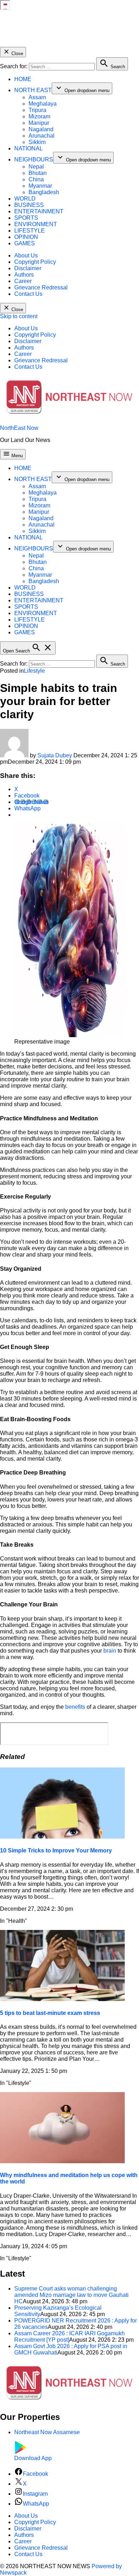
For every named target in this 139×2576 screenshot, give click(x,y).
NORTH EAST (33, 90)
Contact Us (28, 294)
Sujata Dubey (55, 755)
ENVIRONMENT (36, 224)
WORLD (25, 199)
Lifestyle (34, 671)
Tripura (37, 110)
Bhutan (38, 173)
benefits (75, 1707)
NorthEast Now (19, 428)
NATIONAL (29, 148)
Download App (33, 2458)
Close (17, 54)
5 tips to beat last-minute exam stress (50, 2013)
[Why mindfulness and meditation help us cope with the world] (62, 2161)
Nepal (36, 167)
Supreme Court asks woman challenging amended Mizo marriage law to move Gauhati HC (71, 2295)
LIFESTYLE (30, 231)
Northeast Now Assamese (47, 2432)
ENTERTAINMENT (39, 211)
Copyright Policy (35, 262)
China (36, 179)
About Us (26, 255)
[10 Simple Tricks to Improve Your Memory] (62, 1837)
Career (23, 281)
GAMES (25, 243)
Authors (24, 275)
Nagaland (41, 129)
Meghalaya (43, 104)
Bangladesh (44, 192)
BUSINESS (29, 205)
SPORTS (26, 218)
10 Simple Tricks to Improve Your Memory (56, 1850)
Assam (37, 97)
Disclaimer (28, 268)
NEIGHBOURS (34, 159)
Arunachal (42, 136)
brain (110, 1651)
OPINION (26, 237)
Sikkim (37, 142)
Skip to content (19, 316)
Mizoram (39, 116)
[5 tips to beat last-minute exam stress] (62, 1999)
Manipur (39, 123)
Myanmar (40, 186)
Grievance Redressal (41, 287)
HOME (23, 79)
